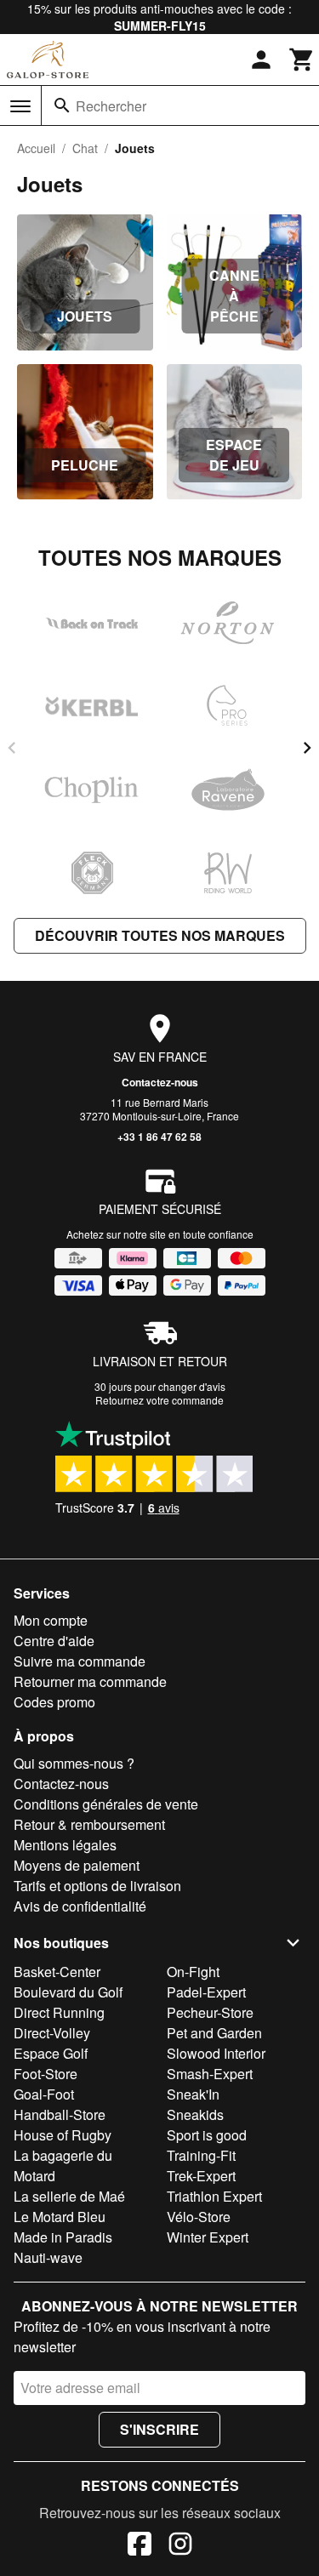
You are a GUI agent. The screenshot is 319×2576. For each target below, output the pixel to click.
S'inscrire (159, 2429)
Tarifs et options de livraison (97, 1886)
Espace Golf (51, 2053)
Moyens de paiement (77, 1865)
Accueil (36, 148)
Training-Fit (201, 2155)
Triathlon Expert (214, 2196)
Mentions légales (65, 1845)
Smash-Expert (210, 2074)
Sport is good (207, 2135)
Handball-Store (60, 2114)
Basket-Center (57, 1972)
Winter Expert (208, 2237)
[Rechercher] (62, 105)
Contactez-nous (160, 1082)
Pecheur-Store (210, 2012)
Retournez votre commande (159, 1400)
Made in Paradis (63, 2237)
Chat (85, 148)
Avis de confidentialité (80, 1906)
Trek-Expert (201, 2176)
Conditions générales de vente (106, 1804)
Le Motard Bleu (60, 2217)
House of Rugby (63, 2135)
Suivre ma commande (80, 1661)
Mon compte (51, 1620)
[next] (307, 748)
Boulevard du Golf (68, 1992)
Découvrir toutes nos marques (160, 935)
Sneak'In (193, 2094)
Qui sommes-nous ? (74, 1763)
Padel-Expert (206, 1992)
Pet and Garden (214, 2033)
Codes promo (54, 1702)
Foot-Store (46, 2074)
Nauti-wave (48, 2257)
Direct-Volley (52, 2033)
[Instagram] (180, 2546)
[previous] (12, 748)
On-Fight (193, 1972)
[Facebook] (140, 2546)
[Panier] (302, 60)
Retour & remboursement (89, 1824)
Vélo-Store (199, 2217)
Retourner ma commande (90, 1681)
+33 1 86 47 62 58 (159, 1137)
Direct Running (59, 2012)
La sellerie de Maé (69, 2196)
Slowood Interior (216, 2053)
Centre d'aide (54, 1641)
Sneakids (195, 2114)
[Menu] (20, 106)
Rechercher (111, 106)
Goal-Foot (44, 2094)
